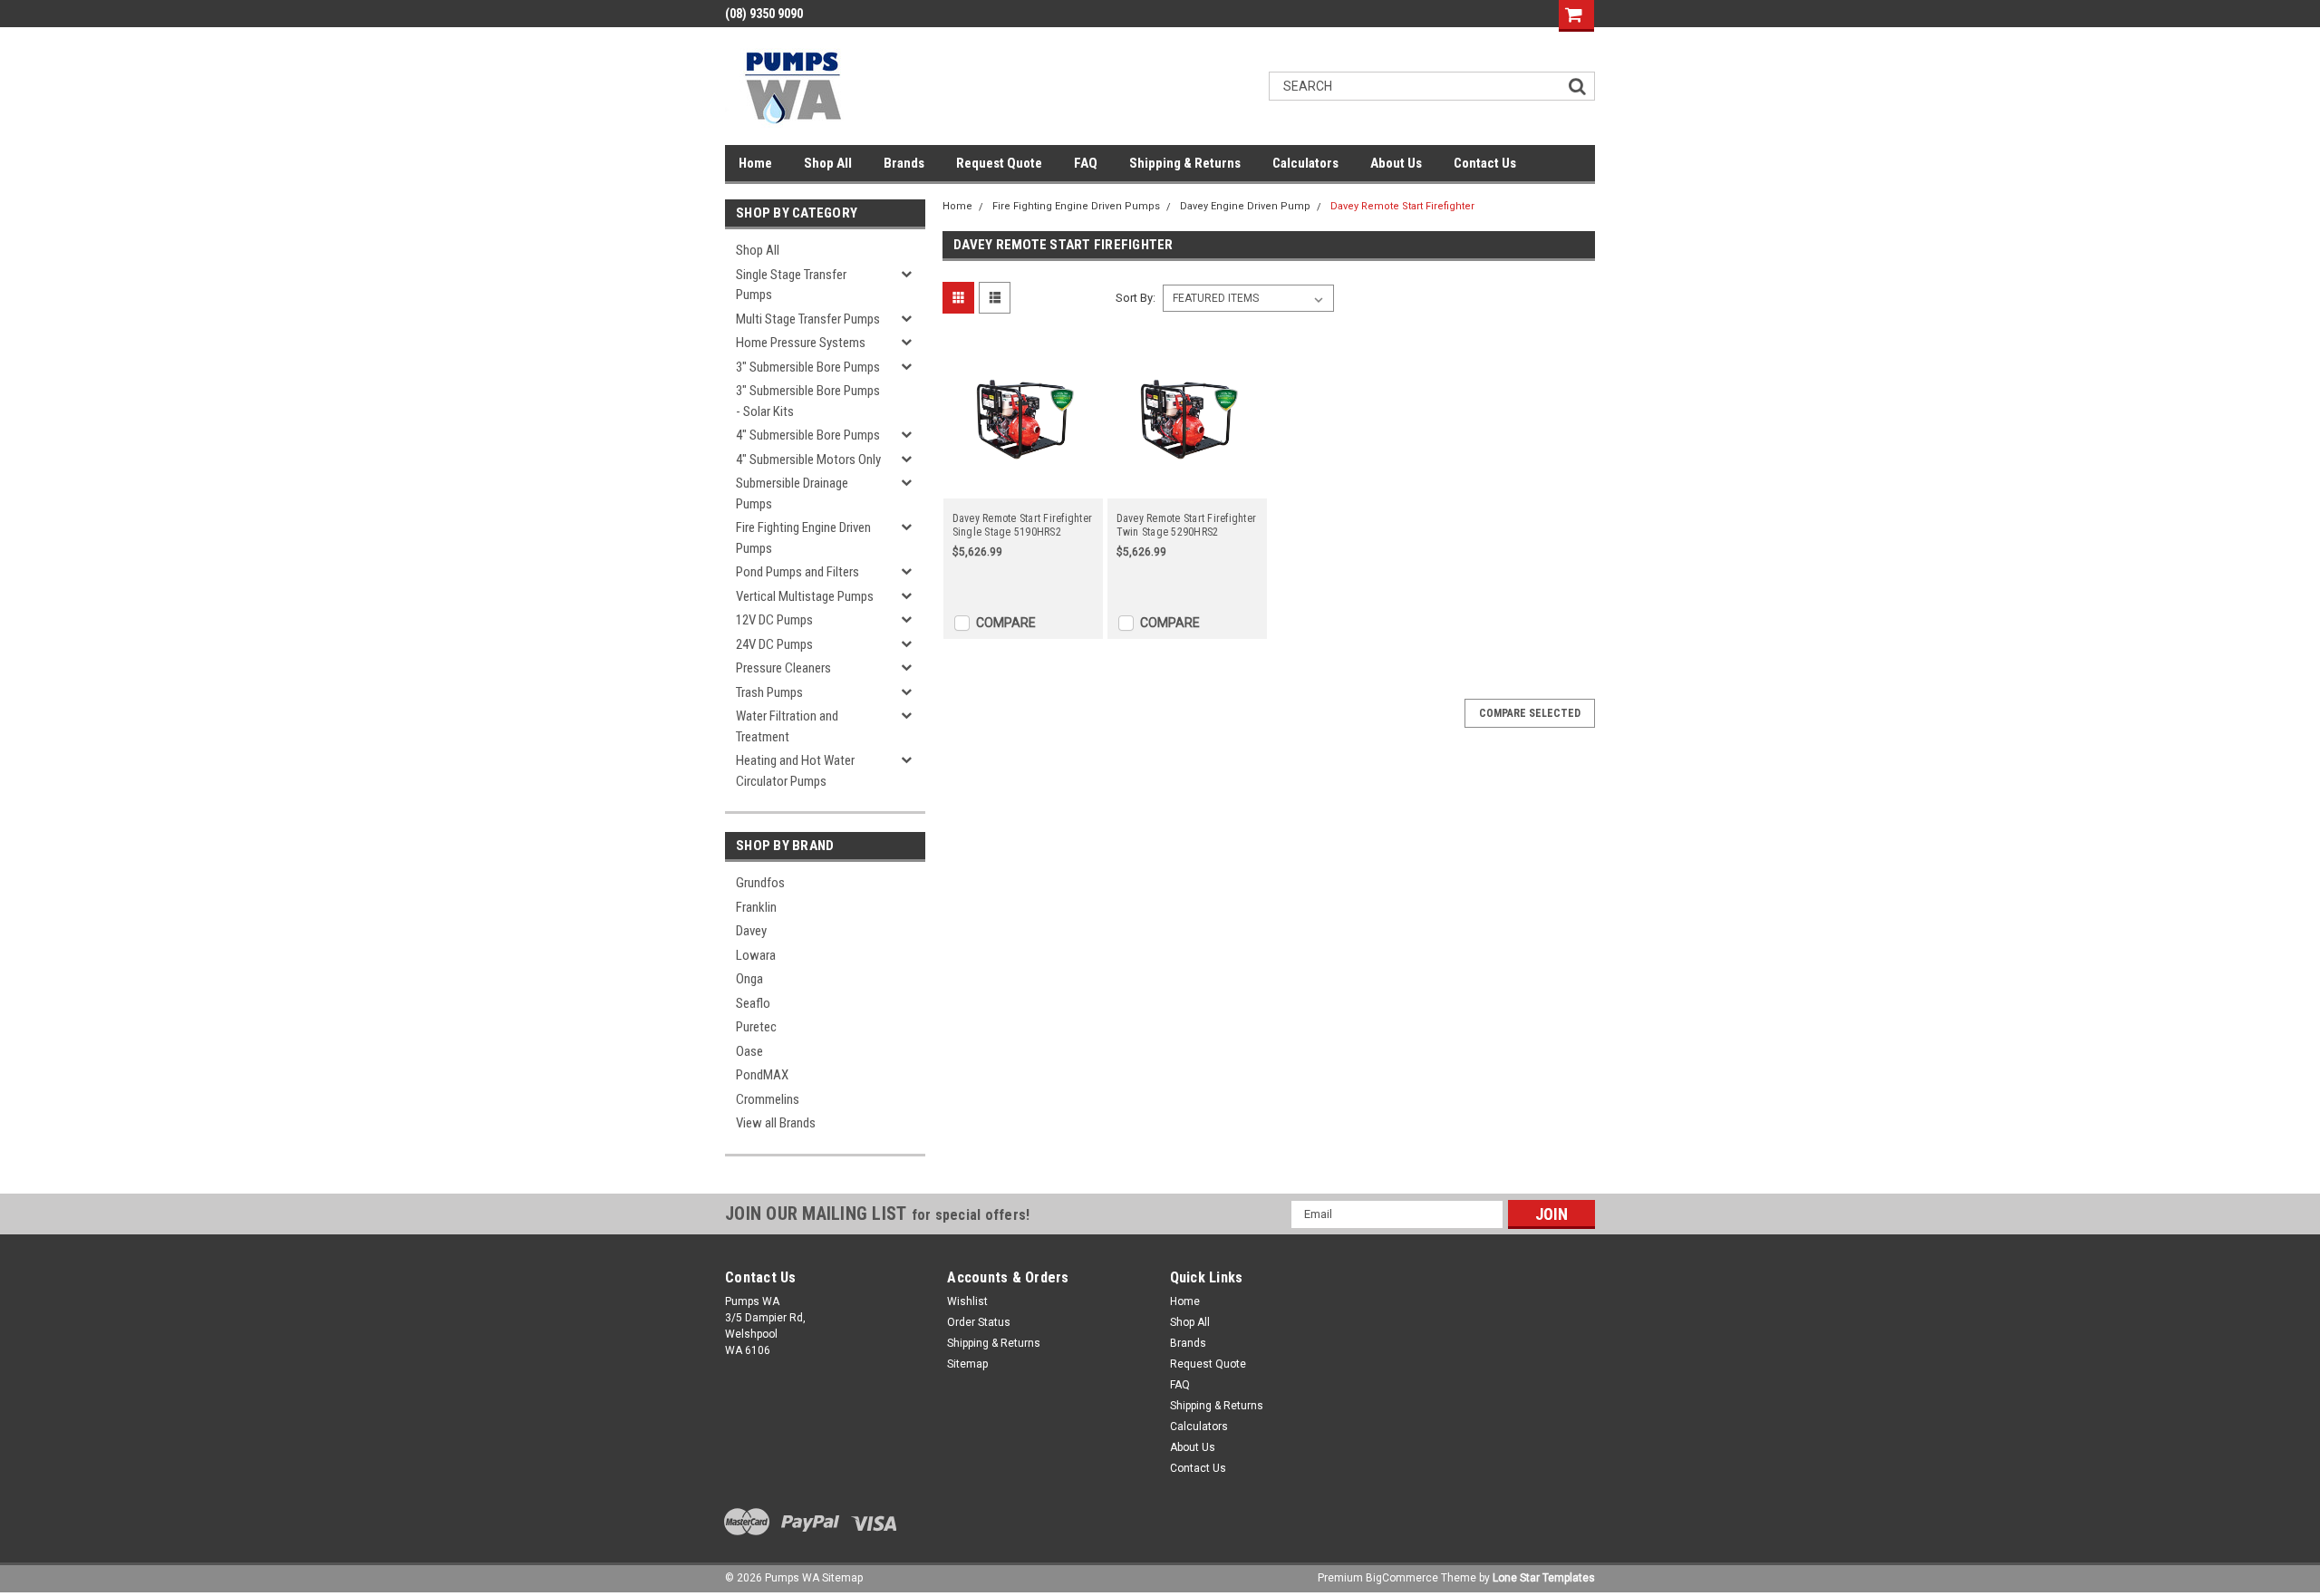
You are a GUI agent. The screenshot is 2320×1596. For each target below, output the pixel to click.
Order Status (979, 1322)
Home (755, 163)
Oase (749, 1051)
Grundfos (760, 883)
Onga (749, 979)
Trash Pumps (769, 692)
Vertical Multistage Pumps (805, 596)
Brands (904, 163)
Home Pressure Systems (801, 343)
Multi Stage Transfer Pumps (808, 319)
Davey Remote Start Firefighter (1402, 206)
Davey (751, 931)
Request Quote (999, 163)
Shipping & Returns (1185, 163)
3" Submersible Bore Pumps (808, 367)
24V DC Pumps (774, 644)
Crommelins (768, 1099)
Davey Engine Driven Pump (1245, 206)
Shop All (828, 163)
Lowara (756, 955)
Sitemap (967, 1364)
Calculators (1305, 163)
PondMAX (762, 1075)
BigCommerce (1402, 1578)
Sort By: (1136, 298)
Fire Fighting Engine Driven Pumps (803, 538)
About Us (1396, 163)
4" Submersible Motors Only (808, 459)
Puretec (756, 1027)
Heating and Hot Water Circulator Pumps (795, 771)
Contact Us (1485, 163)
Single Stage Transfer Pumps (791, 285)
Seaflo (753, 1003)
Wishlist (967, 1301)
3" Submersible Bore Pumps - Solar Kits (808, 401)
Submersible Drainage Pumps (792, 493)
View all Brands (776, 1123)
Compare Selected (1530, 713)
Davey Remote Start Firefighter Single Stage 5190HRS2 (1023, 525)
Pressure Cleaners (783, 668)
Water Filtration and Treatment (787, 726)
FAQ (1086, 163)
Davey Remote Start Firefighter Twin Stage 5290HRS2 (1187, 525)
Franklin (756, 907)
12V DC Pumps (774, 620)
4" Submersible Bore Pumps (808, 435)
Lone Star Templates (1544, 1578)
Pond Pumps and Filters (797, 572)
